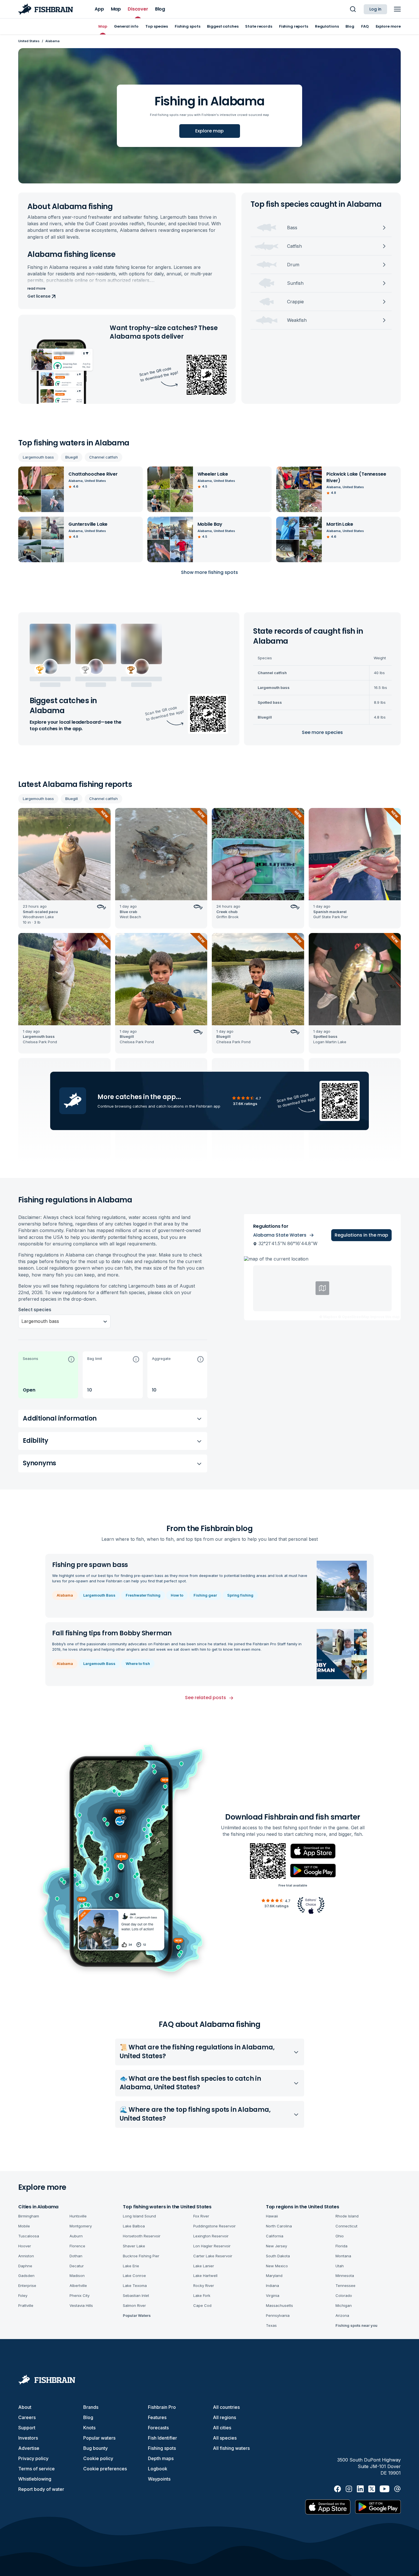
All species (225, 2438)
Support (27, 2428)
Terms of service (36, 2469)
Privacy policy (33, 2458)
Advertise (29, 2448)
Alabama (65, 1595)
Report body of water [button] (41, 2489)
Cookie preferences (105, 2469)
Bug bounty (95, 2448)
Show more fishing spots (209, 572)
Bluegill (72, 457)
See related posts (206, 1698)
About (25, 2407)
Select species (35, 1310)
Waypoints (159, 2479)
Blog (88, 2417)
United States (29, 41)
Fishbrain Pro (162, 2407)
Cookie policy (98, 2458)
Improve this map (385, 1317)
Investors (28, 2438)
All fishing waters (231, 2448)
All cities (222, 2428)
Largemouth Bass (99, 1595)
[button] (48, 1375)
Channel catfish (103, 457)
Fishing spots (162, 2448)
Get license (39, 296)
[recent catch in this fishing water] (64, 868)
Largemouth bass (38, 457)
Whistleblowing (35, 2479)
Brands (91, 2407)
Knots (89, 2428)
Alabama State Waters (280, 1235)
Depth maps (161, 2458)
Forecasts (158, 2428)
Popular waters (99, 2438)
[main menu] (397, 9)
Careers (27, 2417)
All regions (224, 2417)
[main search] (353, 9)
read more (36, 289)
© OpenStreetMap (354, 1317)
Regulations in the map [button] (361, 1235)
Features (157, 2417)
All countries (226, 2407)
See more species (322, 732)
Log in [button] (375, 9)
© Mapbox (328, 1317)
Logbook (158, 2469)
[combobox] (22, 1321)
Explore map (209, 131)
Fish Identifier (162, 2438)
